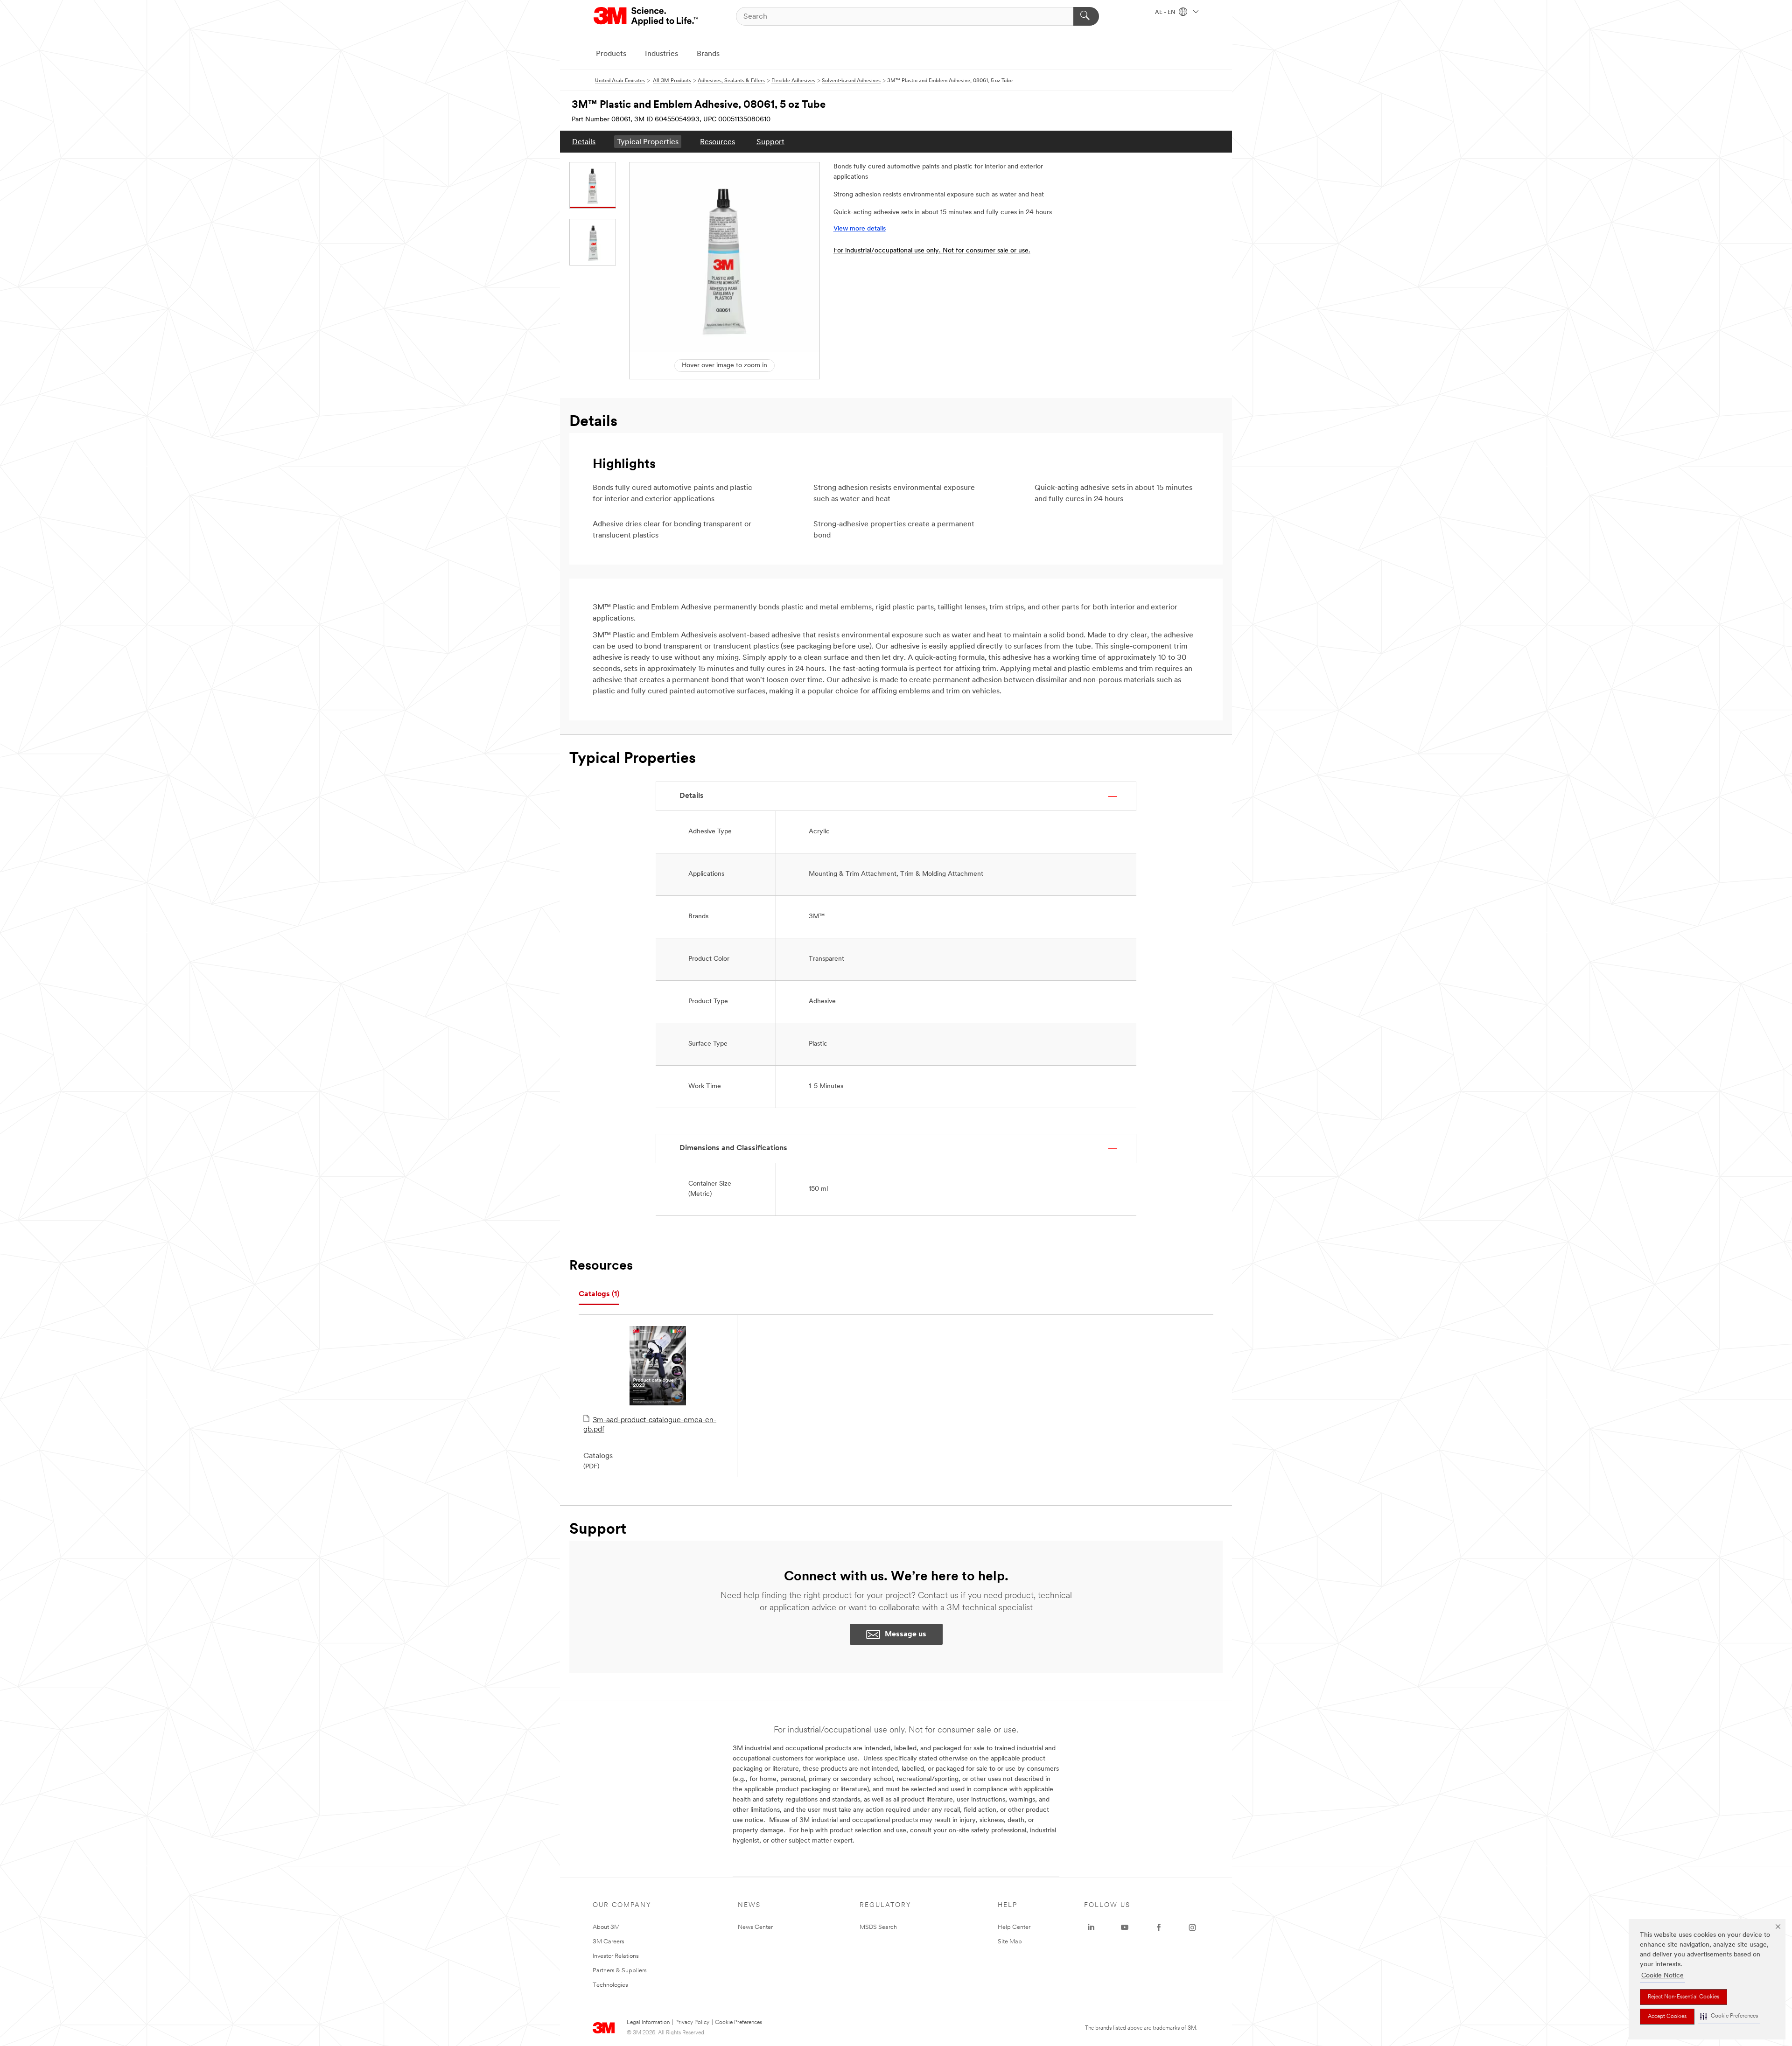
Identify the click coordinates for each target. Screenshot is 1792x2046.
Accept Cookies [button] (1667, 2017)
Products (611, 54)
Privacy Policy (692, 2023)
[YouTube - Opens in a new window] (1125, 1927)
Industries (661, 54)
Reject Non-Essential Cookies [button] (1683, 1997)
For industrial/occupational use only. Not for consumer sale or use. (932, 251)
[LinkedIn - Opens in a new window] (1091, 1927)
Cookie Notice (1662, 1976)
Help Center (1014, 1927)
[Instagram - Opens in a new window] (1192, 1927)
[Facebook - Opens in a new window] (1159, 1927)
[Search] (1086, 16)
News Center (755, 1927)
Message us (906, 1634)
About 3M (606, 1927)
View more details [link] (860, 229)
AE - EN (1166, 13)
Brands (708, 54)
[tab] (599, 1295)
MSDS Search (878, 1927)
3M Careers (609, 1942)
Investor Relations (616, 1956)
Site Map (1010, 1942)
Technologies (610, 1985)
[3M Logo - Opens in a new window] (647, 16)
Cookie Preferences (738, 2023)
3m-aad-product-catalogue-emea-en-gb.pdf (650, 1425)
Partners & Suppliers (620, 1971)
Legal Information (648, 2023)
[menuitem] (584, 142)
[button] (1729, 2016)
